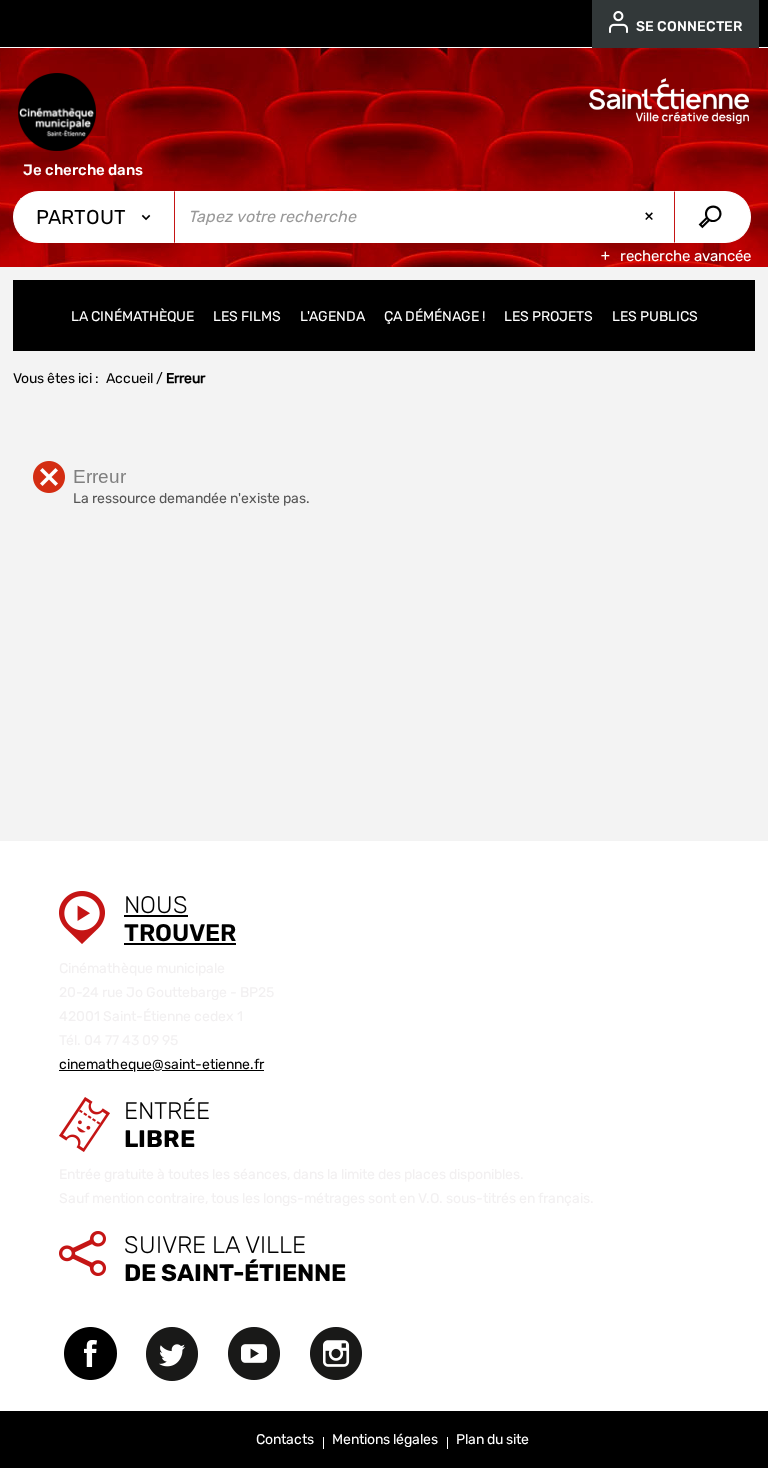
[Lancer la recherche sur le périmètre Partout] (712, 217)
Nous (180, 919)
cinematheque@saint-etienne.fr (161, 1064)
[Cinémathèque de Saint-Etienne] (57, 112)
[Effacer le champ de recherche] (651, 217)
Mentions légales (385, 1439)
